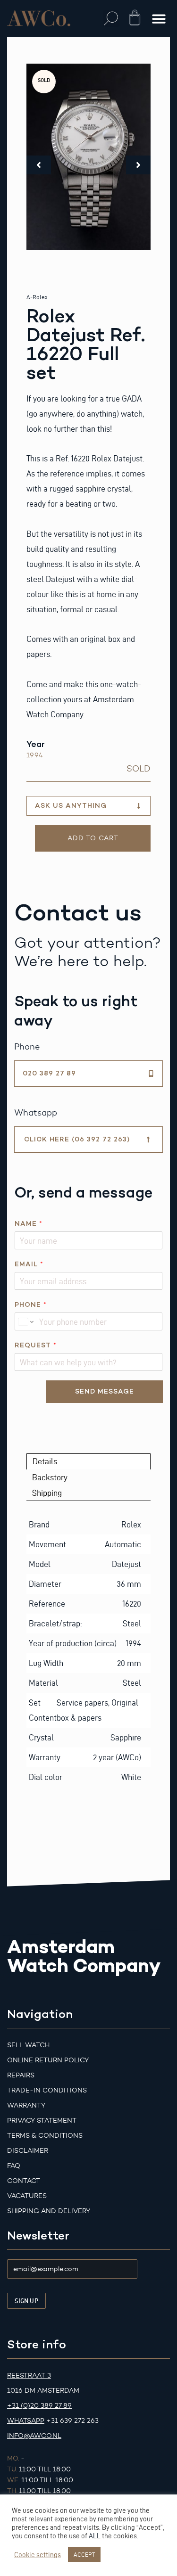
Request (35, 1345)
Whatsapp (26, 2421)
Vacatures (27, 2196)
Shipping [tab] (47, 1493)
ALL (95, 2536)
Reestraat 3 (29, 2375)
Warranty (26, 2105)
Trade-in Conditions (47, 2090)
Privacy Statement (42, 2121)
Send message (105, 1391)
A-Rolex (37, 297)
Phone (30, 1305)
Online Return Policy (48, 2060)
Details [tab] (45, 1461)
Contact (24, 2181)
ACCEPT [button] (84, 2554)
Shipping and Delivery (49, 2211)
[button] (111, 19)
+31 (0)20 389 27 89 (39, 2406)
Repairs (21, 2075)
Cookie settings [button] (38, 2555)
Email (29, 1264)
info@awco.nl (34, 2436)
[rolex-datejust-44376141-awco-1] (89, 157)
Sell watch (28, 2045)
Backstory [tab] (50, 1477)
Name (28, 1224)
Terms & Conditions (45, 2136)
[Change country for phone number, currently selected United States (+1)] (25, 1321)
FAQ (14, 2166)
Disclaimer (28, 2151)
